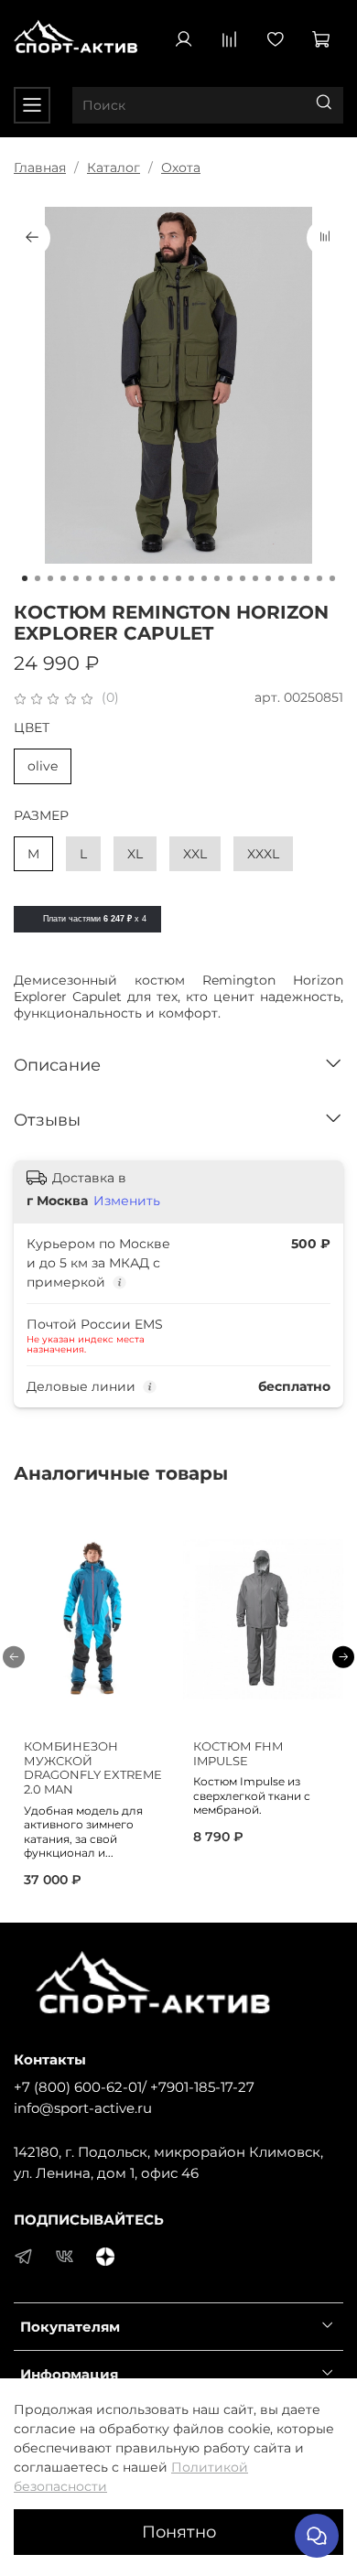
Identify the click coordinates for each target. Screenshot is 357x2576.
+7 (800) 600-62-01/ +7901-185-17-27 (134, 2087)
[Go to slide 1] (25, 578)
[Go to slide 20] (268, 578)
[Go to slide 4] (63, 578)
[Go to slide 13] (178, 578)
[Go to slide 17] (230, 578)
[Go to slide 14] (191, 578)
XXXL (263, 854)
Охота (181, 167)
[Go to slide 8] (114, 578)
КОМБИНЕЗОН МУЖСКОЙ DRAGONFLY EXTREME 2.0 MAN (93, 1768)
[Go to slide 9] (127, 578)
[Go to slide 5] (76, 578)
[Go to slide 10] (140, 578)
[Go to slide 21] (281, 578)
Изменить (127, 1201)
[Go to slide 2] (38, 578)
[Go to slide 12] (166, 578)
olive (43, 766)
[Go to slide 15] (204, 578)
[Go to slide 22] (294, 578)
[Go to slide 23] (307, 578)
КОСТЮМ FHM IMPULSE (238, 1754)
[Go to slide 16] (217, 578)
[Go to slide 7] (102, 578)
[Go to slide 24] (319, 578)
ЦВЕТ (32, 728)
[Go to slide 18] (243, 578)
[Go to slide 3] (50, 578)
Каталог (114, 167)
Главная (40, 167)
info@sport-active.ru (83, 2108)
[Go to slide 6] (89, 578)
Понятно (179, 2532)
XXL (195, 854)
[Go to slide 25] (332, 578)
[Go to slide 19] (255, 578)
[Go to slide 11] (153, 578)
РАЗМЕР (41, 816)
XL (135, 854)
